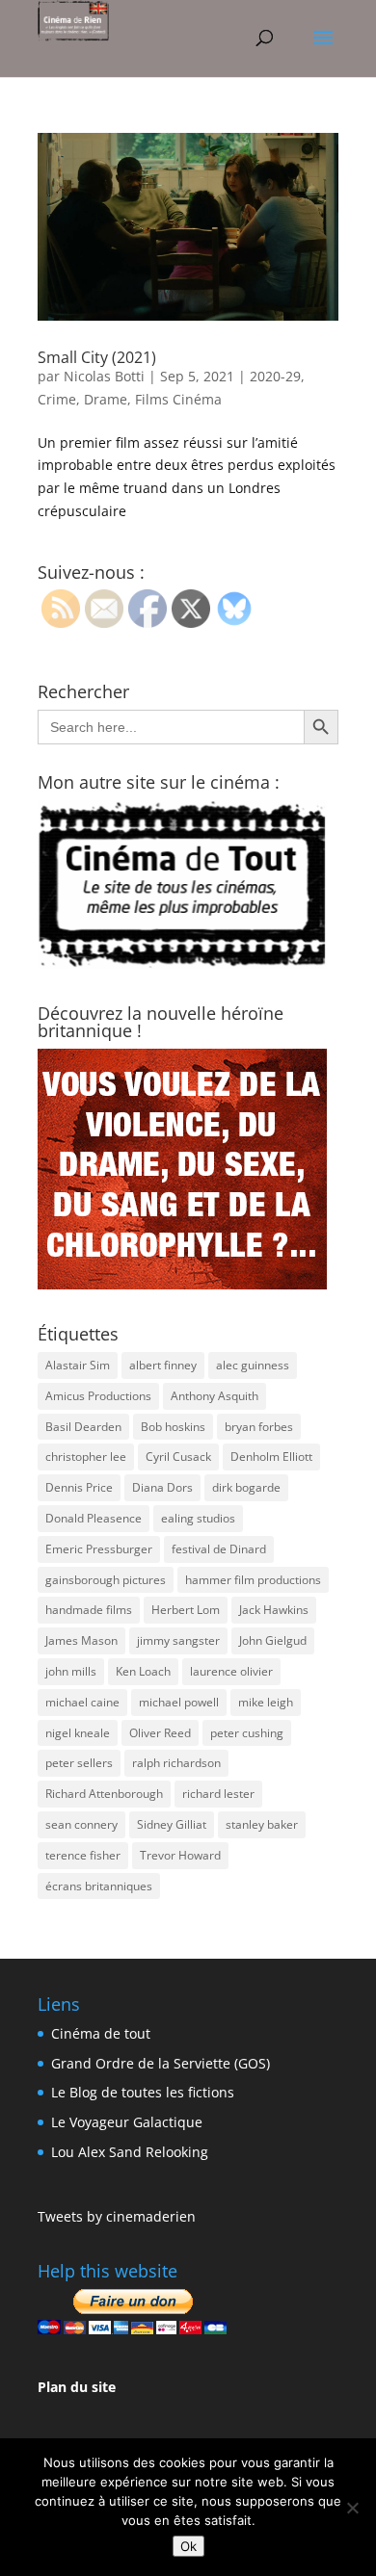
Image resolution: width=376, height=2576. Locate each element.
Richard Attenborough (104, 1794)
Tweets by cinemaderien (117, 2216)
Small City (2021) (97, 357)
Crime (57, 399)
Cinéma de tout (101, 2033)
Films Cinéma (178, 399)
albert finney (163, 1365)
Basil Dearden (83, 1427)
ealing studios (198, 1518)
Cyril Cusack (178, 1457)
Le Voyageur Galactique (127, 2122)
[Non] (352, 2508)
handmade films (89, 1610)
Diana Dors (162, 1487)
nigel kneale (78, 1733)
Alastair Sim (78, 1365)
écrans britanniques (99, 1886)
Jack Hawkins (274, 1610)
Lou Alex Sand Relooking (130, 2152)
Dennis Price (79, 1487)
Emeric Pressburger (99, 1549)
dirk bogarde (246, 1487)
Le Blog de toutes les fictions (143, 2092)
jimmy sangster (178, 1640)
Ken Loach (143, 1671)
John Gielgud (273, 1640)
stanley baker (262, 1824)
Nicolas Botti (104, 376)
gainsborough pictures (106, 1580)
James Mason (81, 1640)
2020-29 (275, 376)
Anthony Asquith (215, 1396)
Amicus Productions (98, 1396)
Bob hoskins (173, 1427)
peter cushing (247, 1733)
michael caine (82, 1702)
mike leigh (266, 1702)
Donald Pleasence (94, 1518)
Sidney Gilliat (172, 1824)
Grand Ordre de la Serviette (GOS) (161, 2063)
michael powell (179, 1702)
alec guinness (253, 1365)
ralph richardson (176, 1763)
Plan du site (77, 2387)
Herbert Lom (186, 1610)
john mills (71, 1671)
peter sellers (79, 1763)
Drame (106, 399)
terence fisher (83, 1855)
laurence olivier (231, 1671)
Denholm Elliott (271, 1457)
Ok (188, 2546)
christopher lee (86, 1457)
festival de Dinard (219, 1549)
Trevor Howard (180, 1855)
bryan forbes (259, 1427)
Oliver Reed (160, 1733)
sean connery (81, 1824)
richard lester (218, 1794)
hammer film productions (253, 1580)
